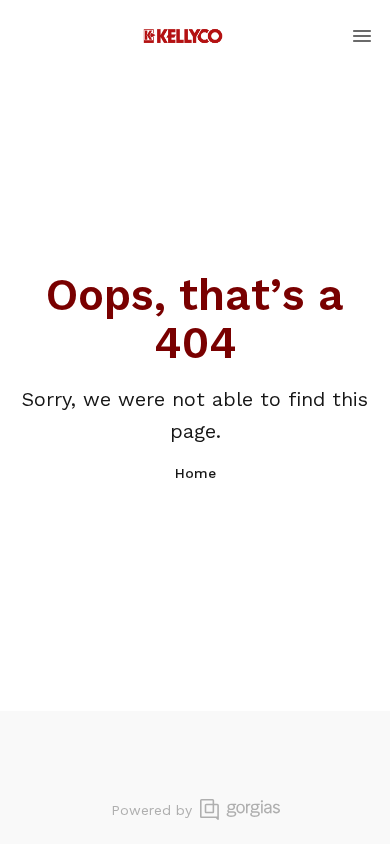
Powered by (151, 810)
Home (195, 473)
